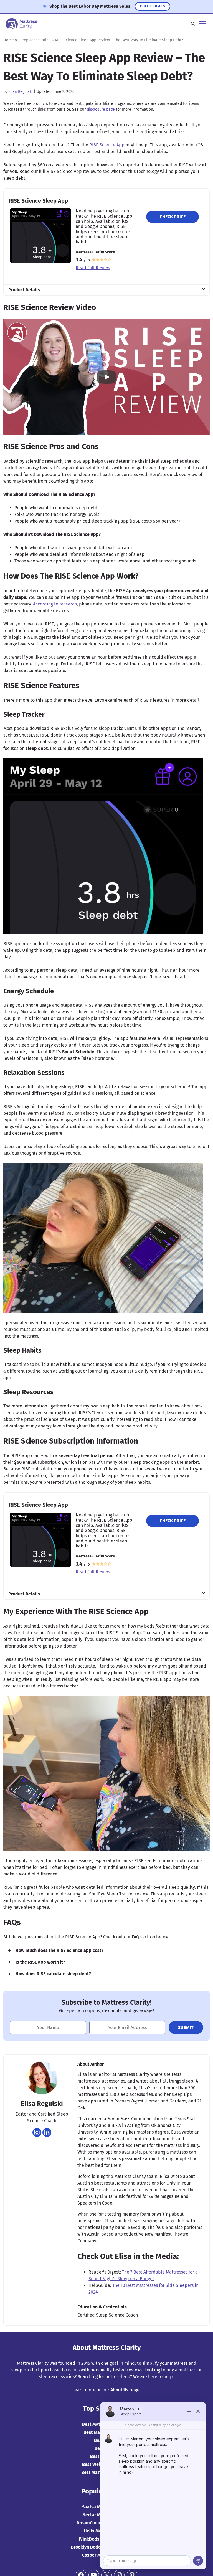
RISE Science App (107, 145)
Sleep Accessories (34, 40)
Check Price (173, 217)
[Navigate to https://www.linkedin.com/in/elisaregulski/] (47, 2132)
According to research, (55, 604)
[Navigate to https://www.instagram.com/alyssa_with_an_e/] (37, 2132)
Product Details (24, 290)
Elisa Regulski (21, 92)
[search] (193, 24)
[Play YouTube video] (106, 377)
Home (9, 40)
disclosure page (101, 109)
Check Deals (153, 6)
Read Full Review (93, 268)
